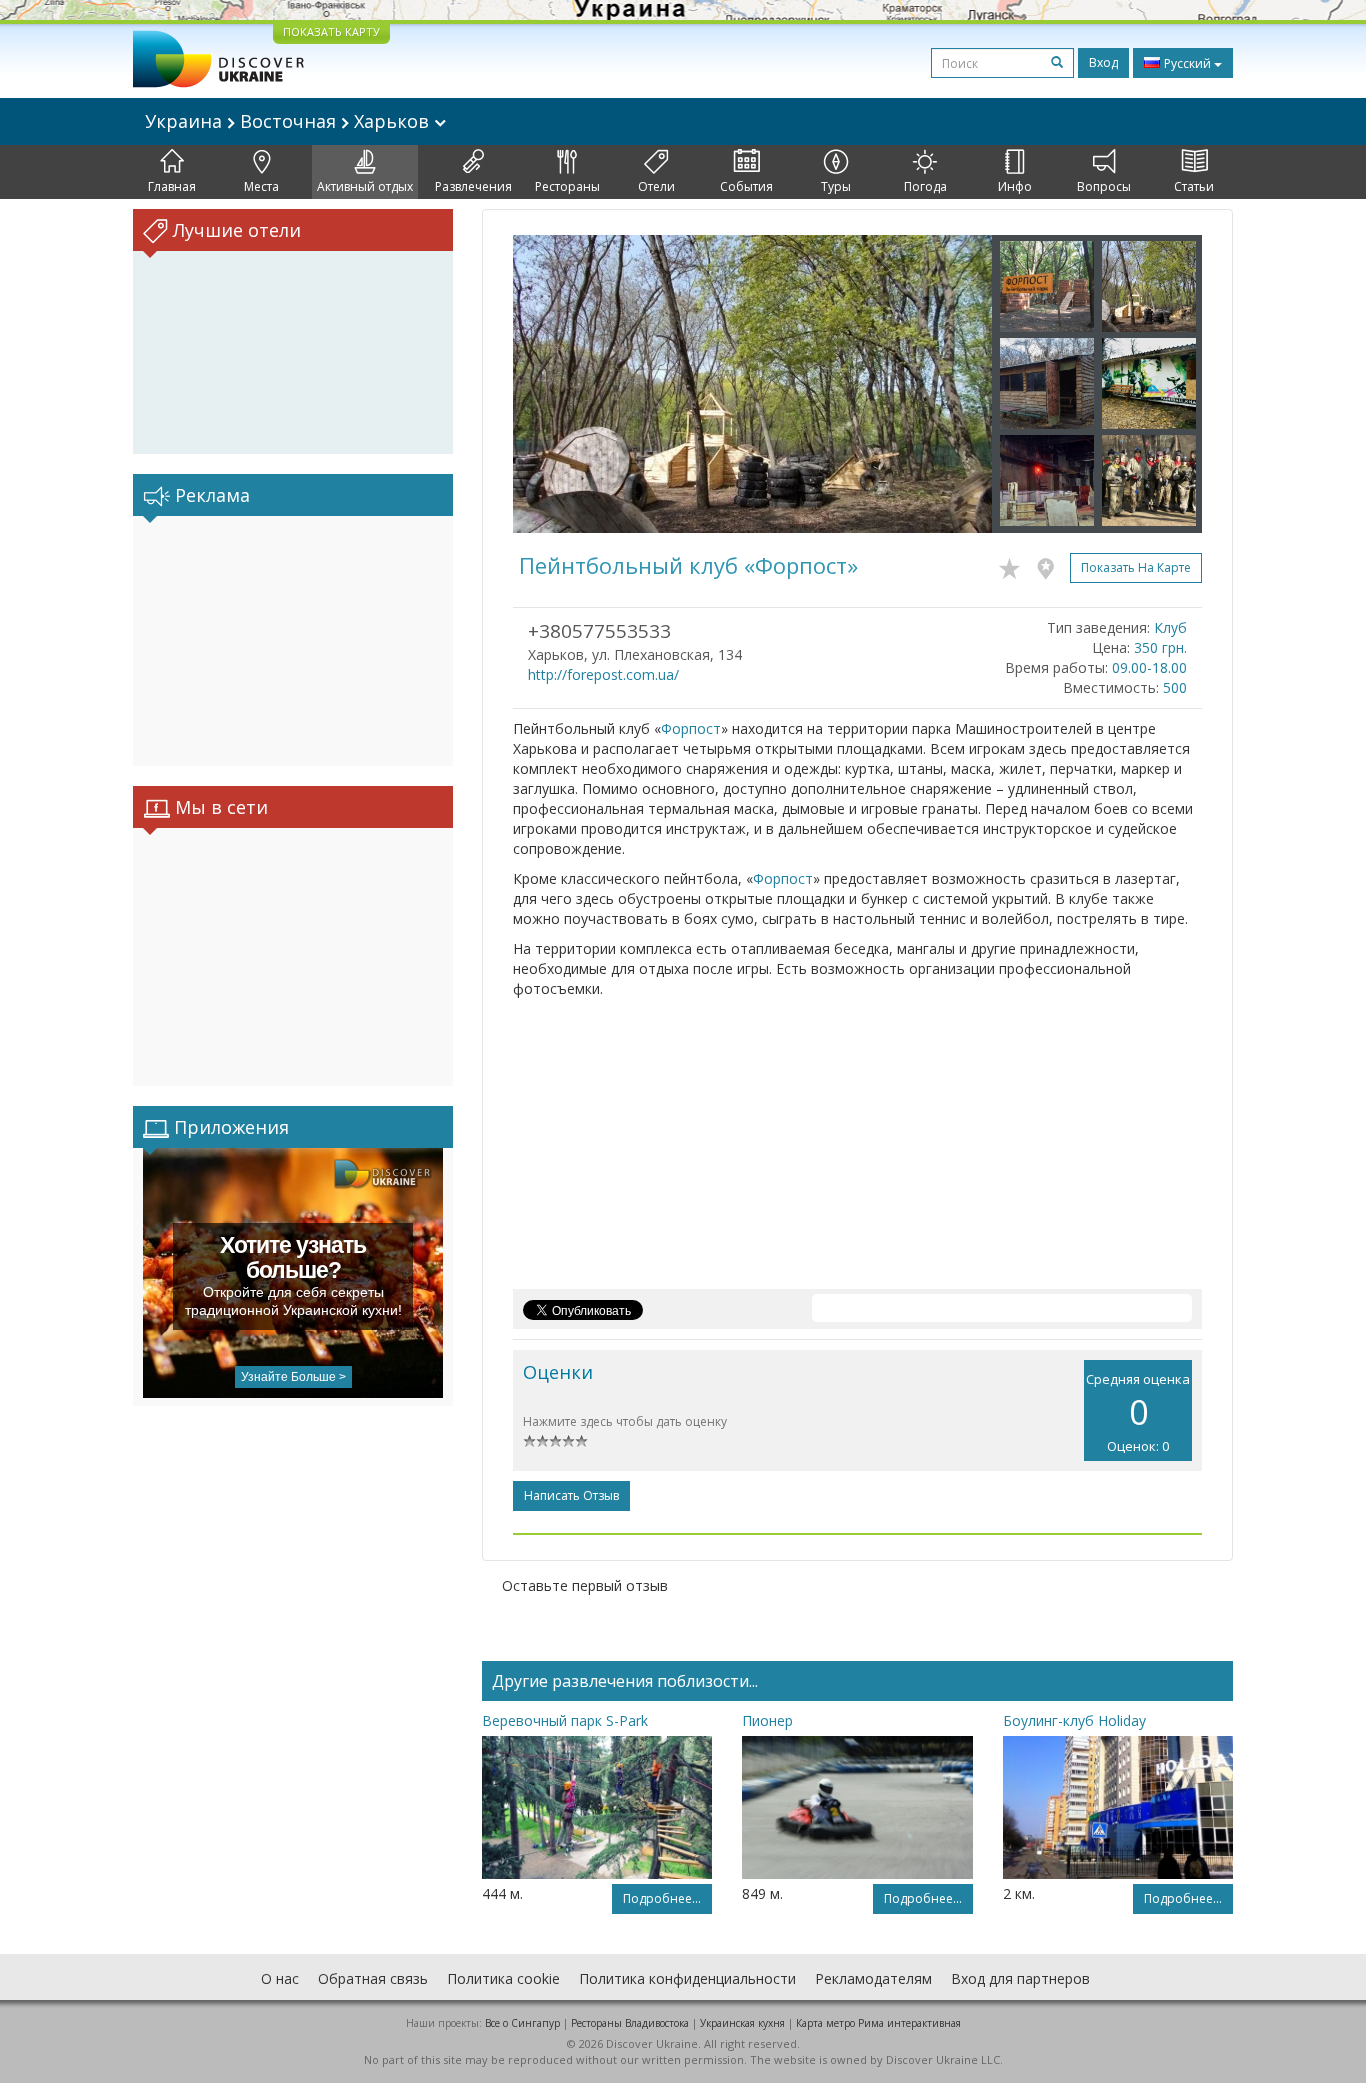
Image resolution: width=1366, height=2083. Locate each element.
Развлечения (473, 186)
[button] (549, 384)
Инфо (1015, 186)
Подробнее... (662, 1898)
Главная (172, 186)
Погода (925, 186)
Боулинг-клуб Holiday (1074, 1720)
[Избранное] (1014, 565)
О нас (280, 1978)
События (746, 186)
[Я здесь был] (1050, 565)
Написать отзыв (571, 1495)
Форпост (691, 728)
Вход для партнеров (1020, 1978)
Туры (836, 186)
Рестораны (567, 186)
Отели (656, 186)
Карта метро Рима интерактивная (878, 2023)
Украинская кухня (742, 2023)
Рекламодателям (873, 1978)
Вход (1103, 62)
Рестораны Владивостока (630, 2023)
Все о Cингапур (522, 2023)
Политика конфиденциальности (687, 1978)
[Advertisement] (293, 641)
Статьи (1194, 186)
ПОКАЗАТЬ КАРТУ (331, 31)
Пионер (767, 1720)
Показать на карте (1136, 567)
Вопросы (1104, 186)
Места (261, 186)
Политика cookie (503, 1978)
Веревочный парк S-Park (565, 1720)
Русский (1187, 63)
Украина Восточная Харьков (289, 121)
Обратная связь (373, 1978)
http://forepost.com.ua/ (603, 674)
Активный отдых (365, 186)
